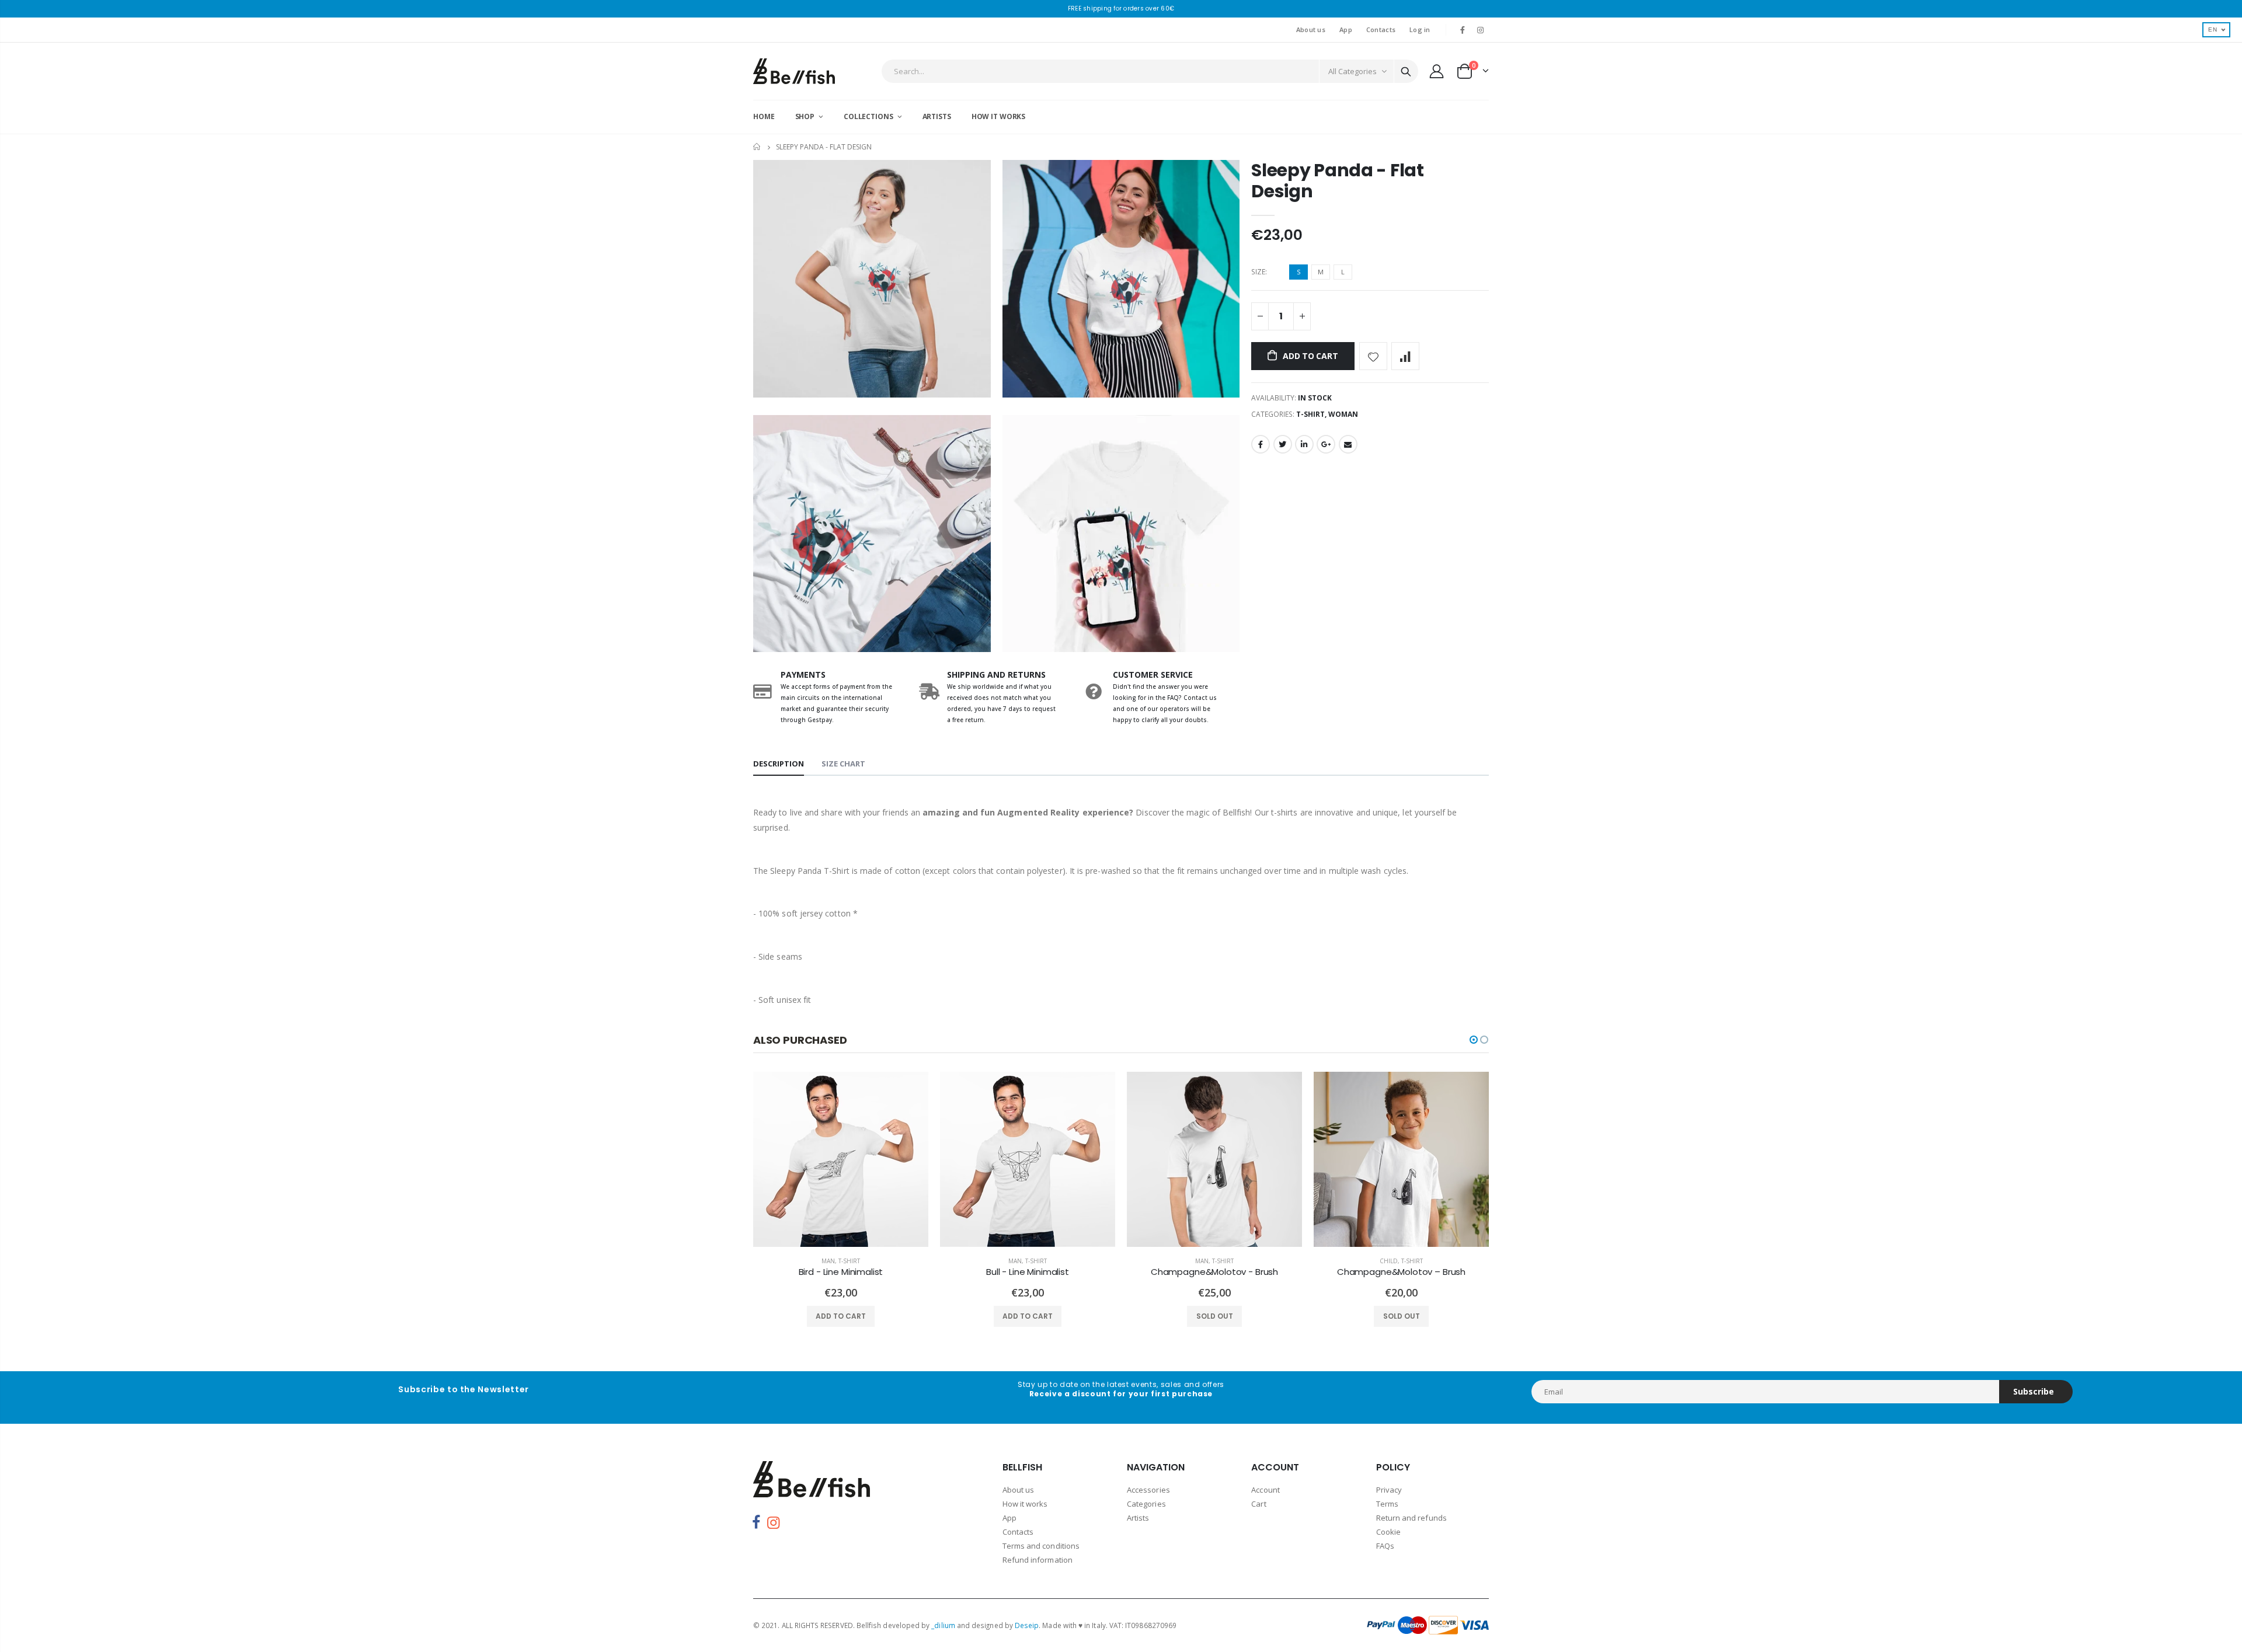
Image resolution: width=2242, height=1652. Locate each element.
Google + (1326, 444)
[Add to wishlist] (1373, 356)
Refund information (1038, 1560)
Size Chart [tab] (843, 764)
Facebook (1261, 444)
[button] (1474, 1040)
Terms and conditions (1041, 1546)
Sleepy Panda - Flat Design (1337, 181)
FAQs (1385, 1546)
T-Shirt (1310, 414)
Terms (1387, 1504)
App (1346, 29)
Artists (1138, 1518)
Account (1265, 1490)
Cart (1258, 1504)
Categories (1146, 1504)
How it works (1025, 1504)
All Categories (1352, 71)
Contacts (1381, 29)
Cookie (1388, 1532)
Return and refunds (1411, 1518)
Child (1389, 1261)
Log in (1420, 29)
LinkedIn (1304, 444)
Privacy (1389, 1490)
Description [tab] (779, 764)
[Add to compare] (1405, 356)
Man (828, 1261)
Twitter (1283, 444)
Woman (1343, 414)
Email (1348, 444)
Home (758, 147)
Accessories (1148, 1490)
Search (1406, 71)
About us (1311, 29)
